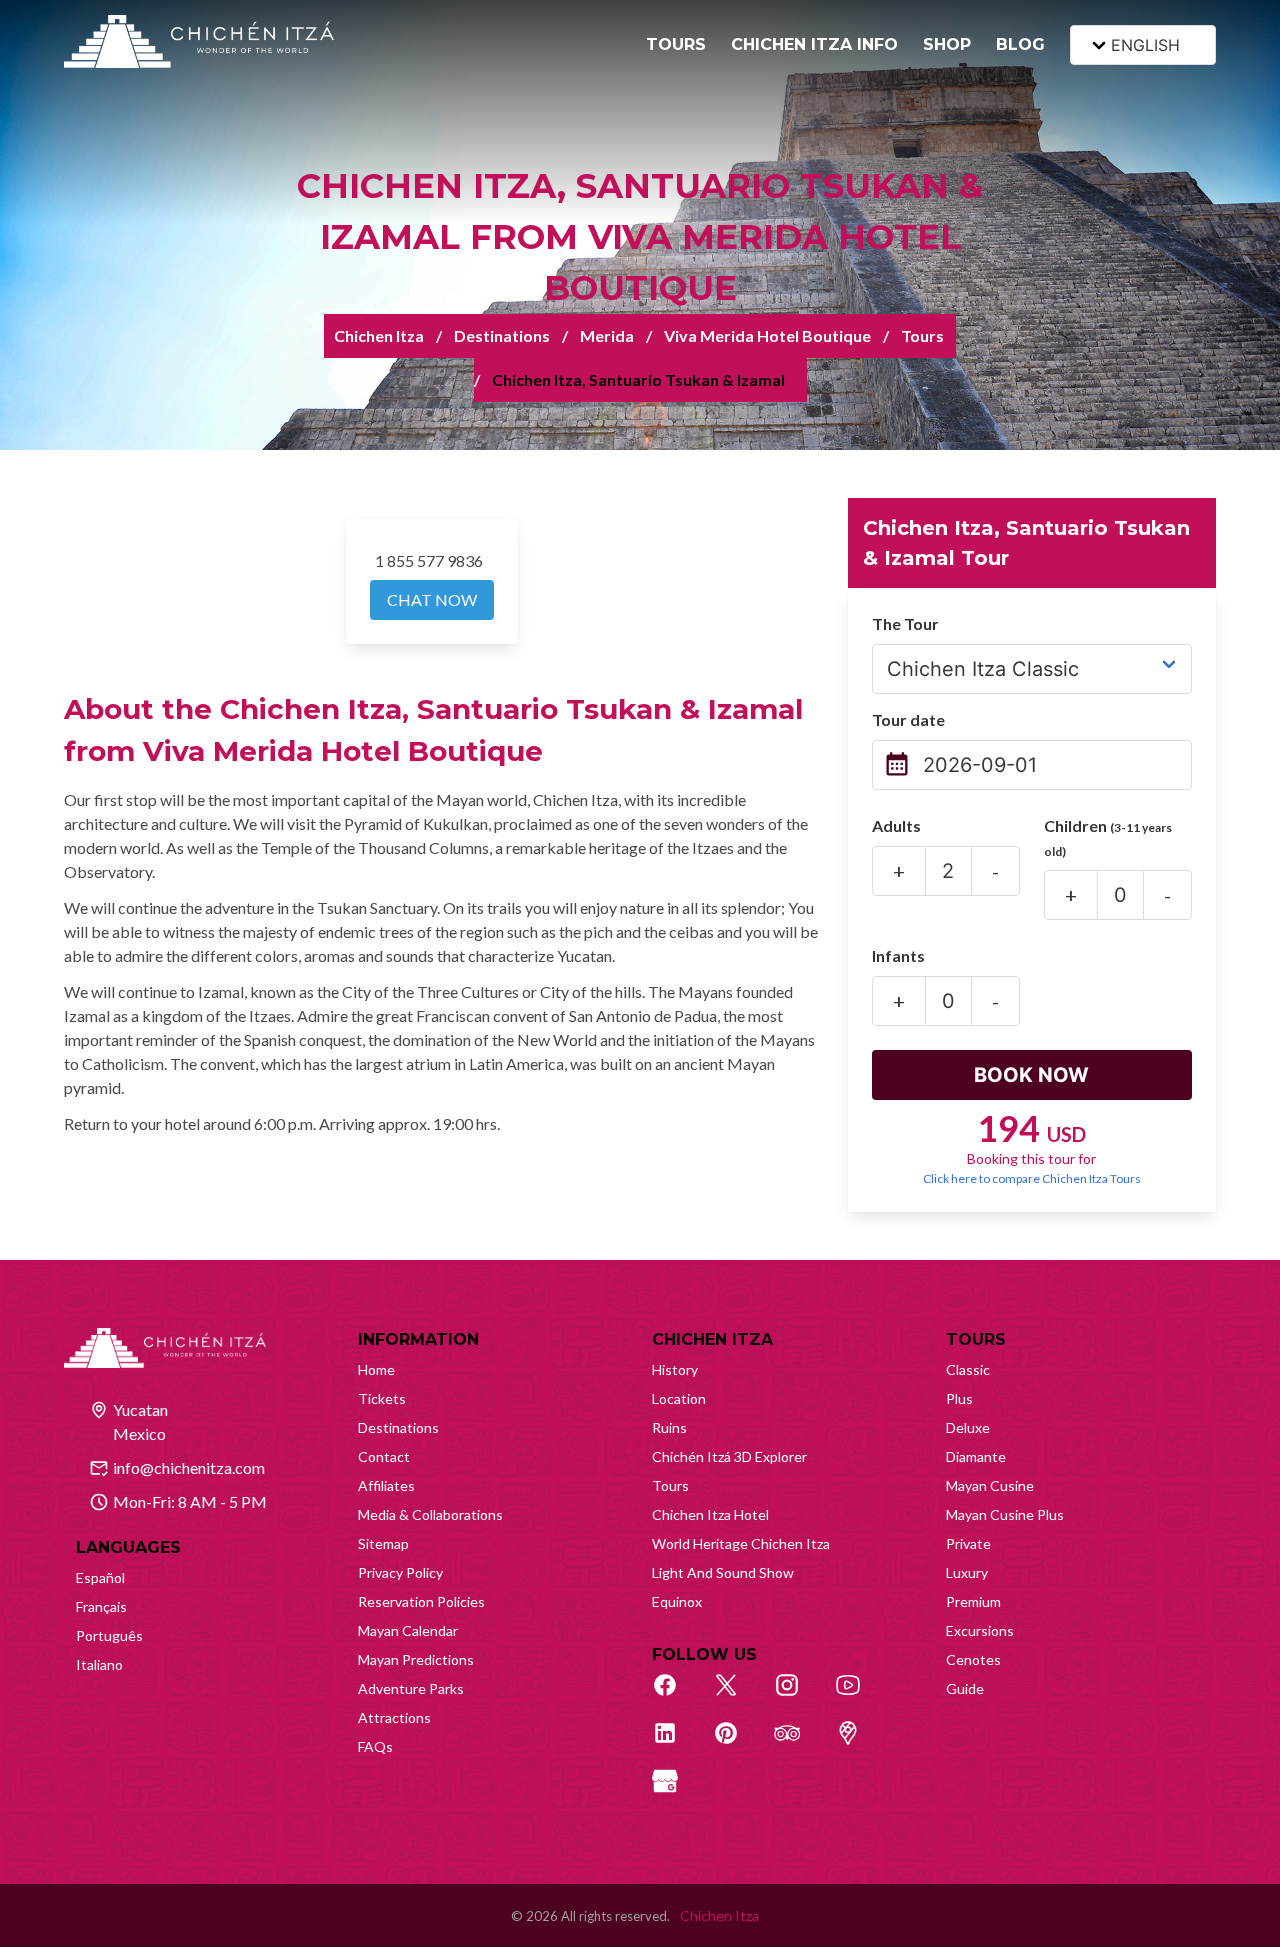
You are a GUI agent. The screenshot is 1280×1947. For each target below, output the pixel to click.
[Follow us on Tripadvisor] (798, 1744)
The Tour (905, 623)
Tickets (382, 1398)
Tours (922, 335)
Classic (968, 1369)
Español (100, 1577)
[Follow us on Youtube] (859, 1696)
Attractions (394, 1717)
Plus (959, 1398)
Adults (896, 825)
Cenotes (973, 1659)
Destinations (502, 335)
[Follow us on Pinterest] (737, 1744)
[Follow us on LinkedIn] (676, 1744)
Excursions (980, 1630)
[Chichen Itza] (199, 41)
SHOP (947, 44)
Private (968, 1543)
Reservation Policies (421, 1601)
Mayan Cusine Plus (1005, 1514)
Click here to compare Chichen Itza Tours (1032, 1178)
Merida (607, 335)
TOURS (676, 44)
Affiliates (386, 1485)
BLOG (1020, 44)
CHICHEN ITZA (712, 1339)
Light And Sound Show (723, 1572)
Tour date (908, 719)
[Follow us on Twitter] (737, 1696)
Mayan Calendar (408, 1630)
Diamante (976, 1456)
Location (679, 1398)
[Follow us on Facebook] (676, 1696)
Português (109, 1635)
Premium (973, 1601)
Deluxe (968, 1427)
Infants (898, 955)
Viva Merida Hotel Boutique (767, 335)
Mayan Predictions (416, 1659)
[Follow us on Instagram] (798, 1696)
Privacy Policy (400, 1572)
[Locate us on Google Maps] (859, 1744)
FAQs (375, 1746)
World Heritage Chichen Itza (741, 1543)
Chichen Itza (379, 335)
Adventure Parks (411, 1688)
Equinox (677, 1601)
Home (376, 1369)
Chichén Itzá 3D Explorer (729, 1456)
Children (1108, 837)
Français (101, 1606)
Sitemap (383, 1543)
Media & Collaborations (430, 1514)
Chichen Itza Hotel (710, 1514)
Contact (384, 1456)
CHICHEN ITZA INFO (814, 44)
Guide (965, 1688)
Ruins (669, 1427)
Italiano (99, 1664)
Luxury (967, 1572)
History (675, 1369)
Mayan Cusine (990, 1485)
